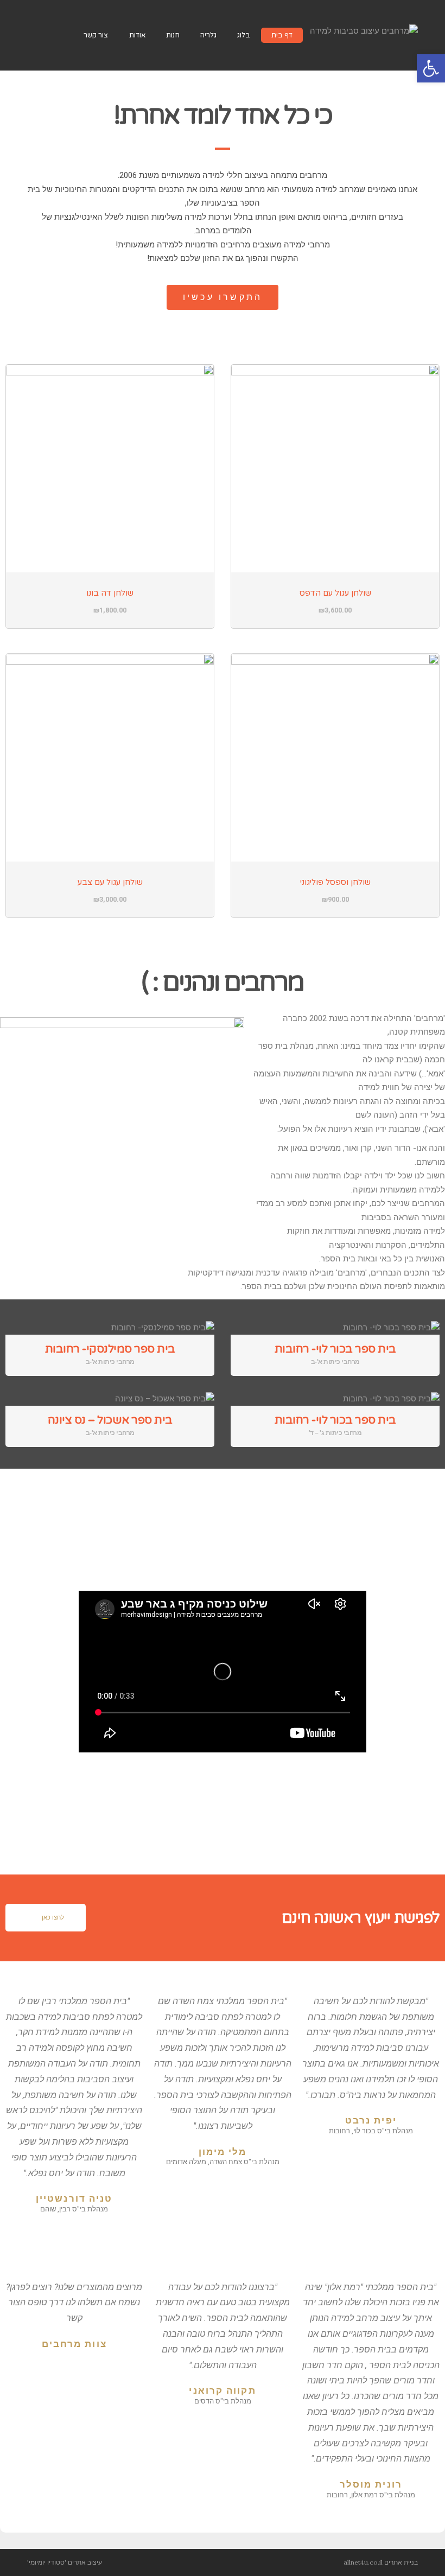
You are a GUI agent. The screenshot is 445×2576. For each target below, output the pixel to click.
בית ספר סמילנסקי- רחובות (110, 1349)
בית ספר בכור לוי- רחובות (335, 1349)
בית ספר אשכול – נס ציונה (110, 1420)
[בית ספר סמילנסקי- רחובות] (110, 1328)
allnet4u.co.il (363, 2562)
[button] (223, 297)
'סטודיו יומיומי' (47, 2562)
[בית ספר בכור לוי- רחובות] (335, 1328)
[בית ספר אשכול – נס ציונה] (110, 1399)
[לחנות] (59, 35)
